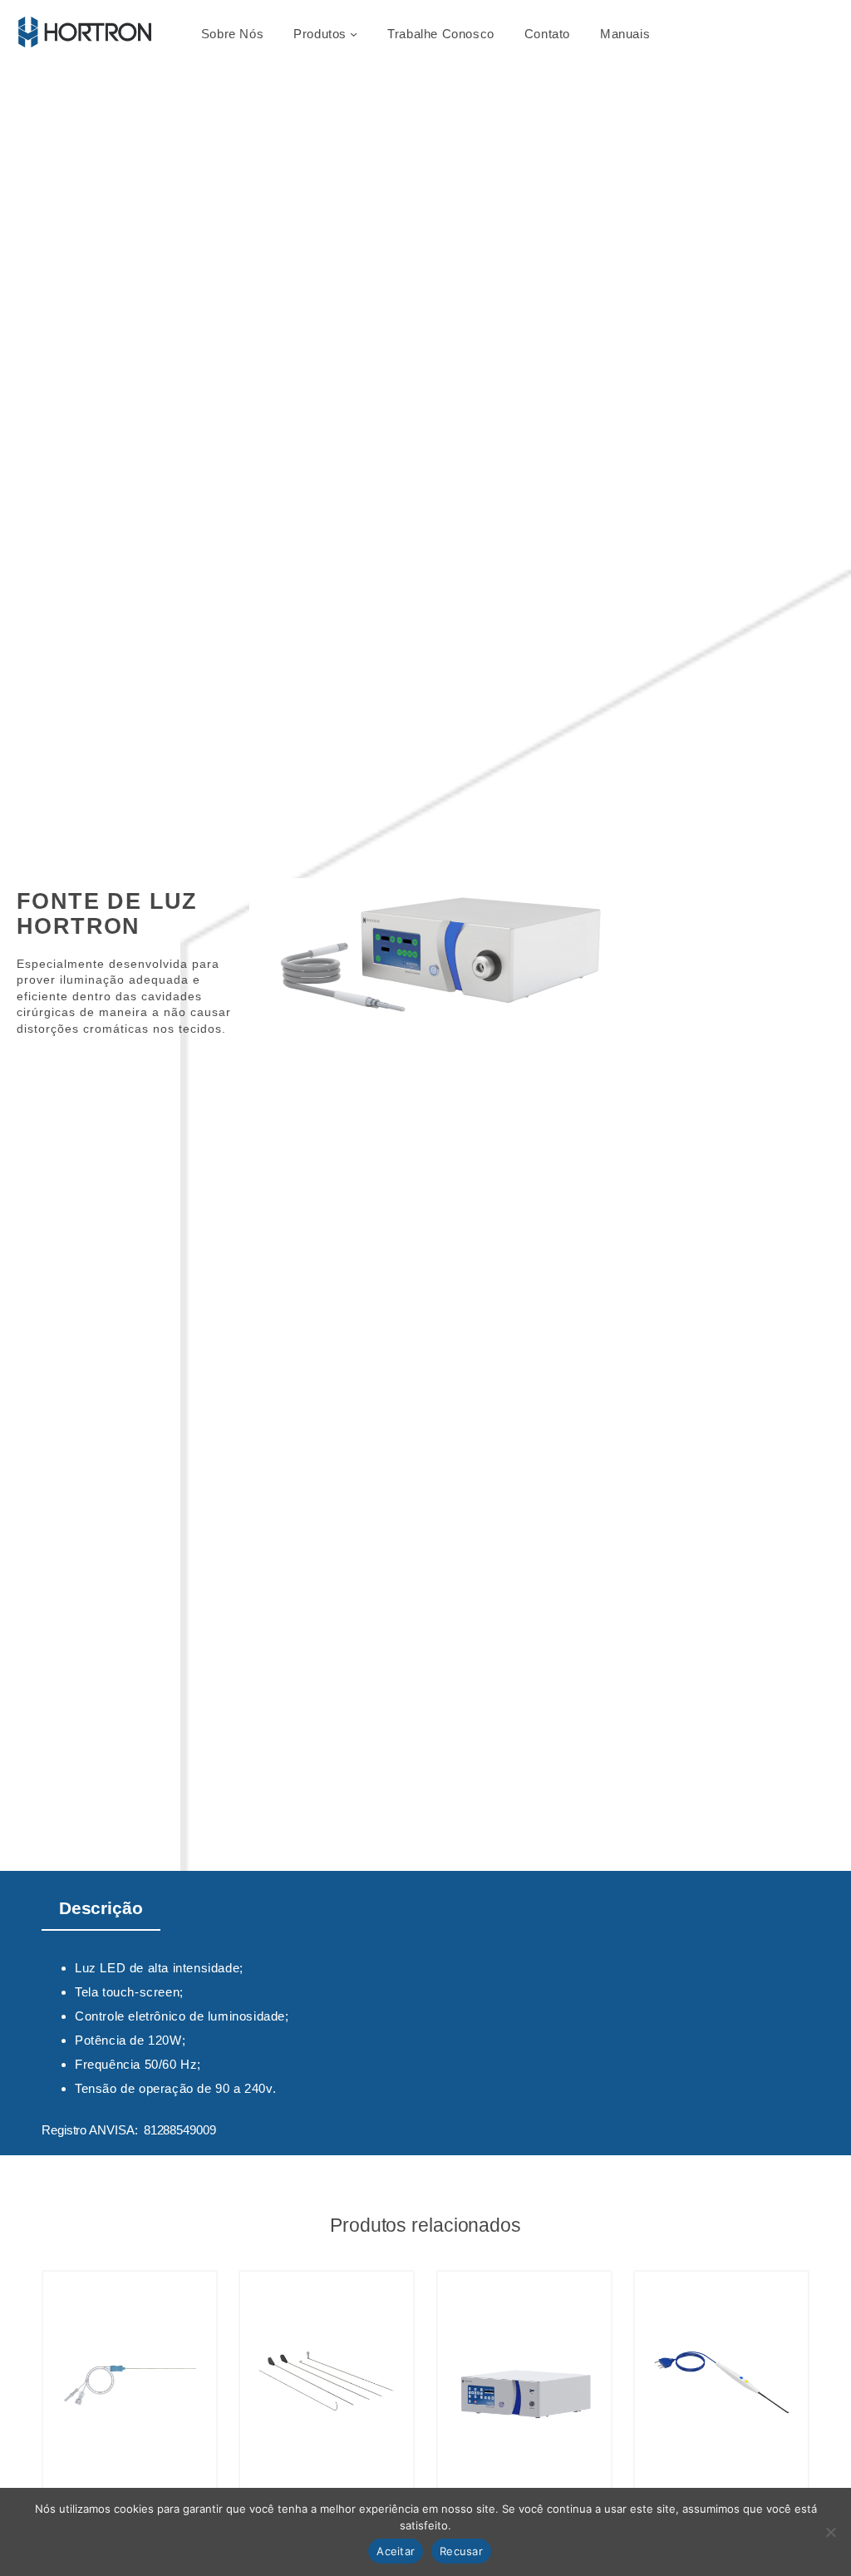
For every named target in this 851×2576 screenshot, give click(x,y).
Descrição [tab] (101, 1908)
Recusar (461, 2551)
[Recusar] (830, 2532)
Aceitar (396, 2551)
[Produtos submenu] (354, 34)
